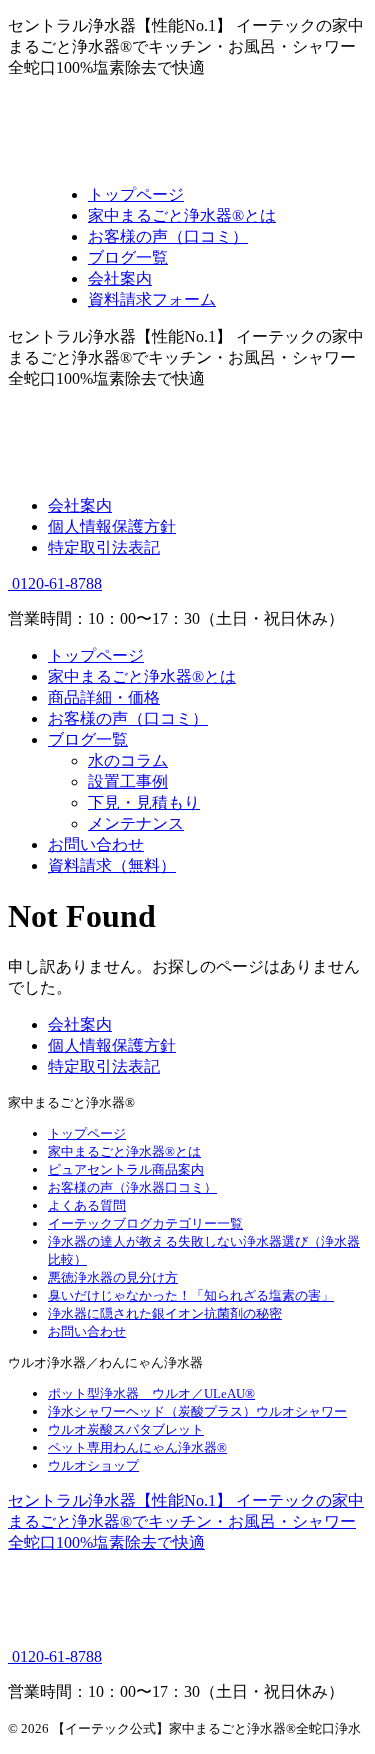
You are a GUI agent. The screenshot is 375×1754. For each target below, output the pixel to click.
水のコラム (128, 760)
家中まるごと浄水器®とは (142, 676)
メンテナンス (136, 823)
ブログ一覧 (88, 739)
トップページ (96, 655)
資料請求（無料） (112, 865)
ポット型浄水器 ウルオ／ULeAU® (151, 1393)
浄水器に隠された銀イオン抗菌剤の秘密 (165, 1313)
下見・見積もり (144, 802)
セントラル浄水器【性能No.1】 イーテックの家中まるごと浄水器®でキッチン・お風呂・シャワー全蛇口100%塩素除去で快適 (186, 1521)
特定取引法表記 (104, 547)
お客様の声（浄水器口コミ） (132, 1187)
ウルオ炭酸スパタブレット (126, 1429)
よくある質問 (87, 1205)
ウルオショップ (93, 1465)
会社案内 (80, 505)
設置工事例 (128, 781)
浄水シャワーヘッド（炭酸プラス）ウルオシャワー (197, 1411)
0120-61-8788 (55, 583)
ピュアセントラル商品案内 (126, 1169)
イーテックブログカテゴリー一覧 (145, 1223)
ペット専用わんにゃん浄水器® (137, 1447)
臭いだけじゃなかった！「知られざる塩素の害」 (191, 1295)
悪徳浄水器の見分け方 (113, 1277)
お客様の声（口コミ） (128, 718)
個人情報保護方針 (112, 526)
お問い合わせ (96, 844)
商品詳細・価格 (104, 697)
